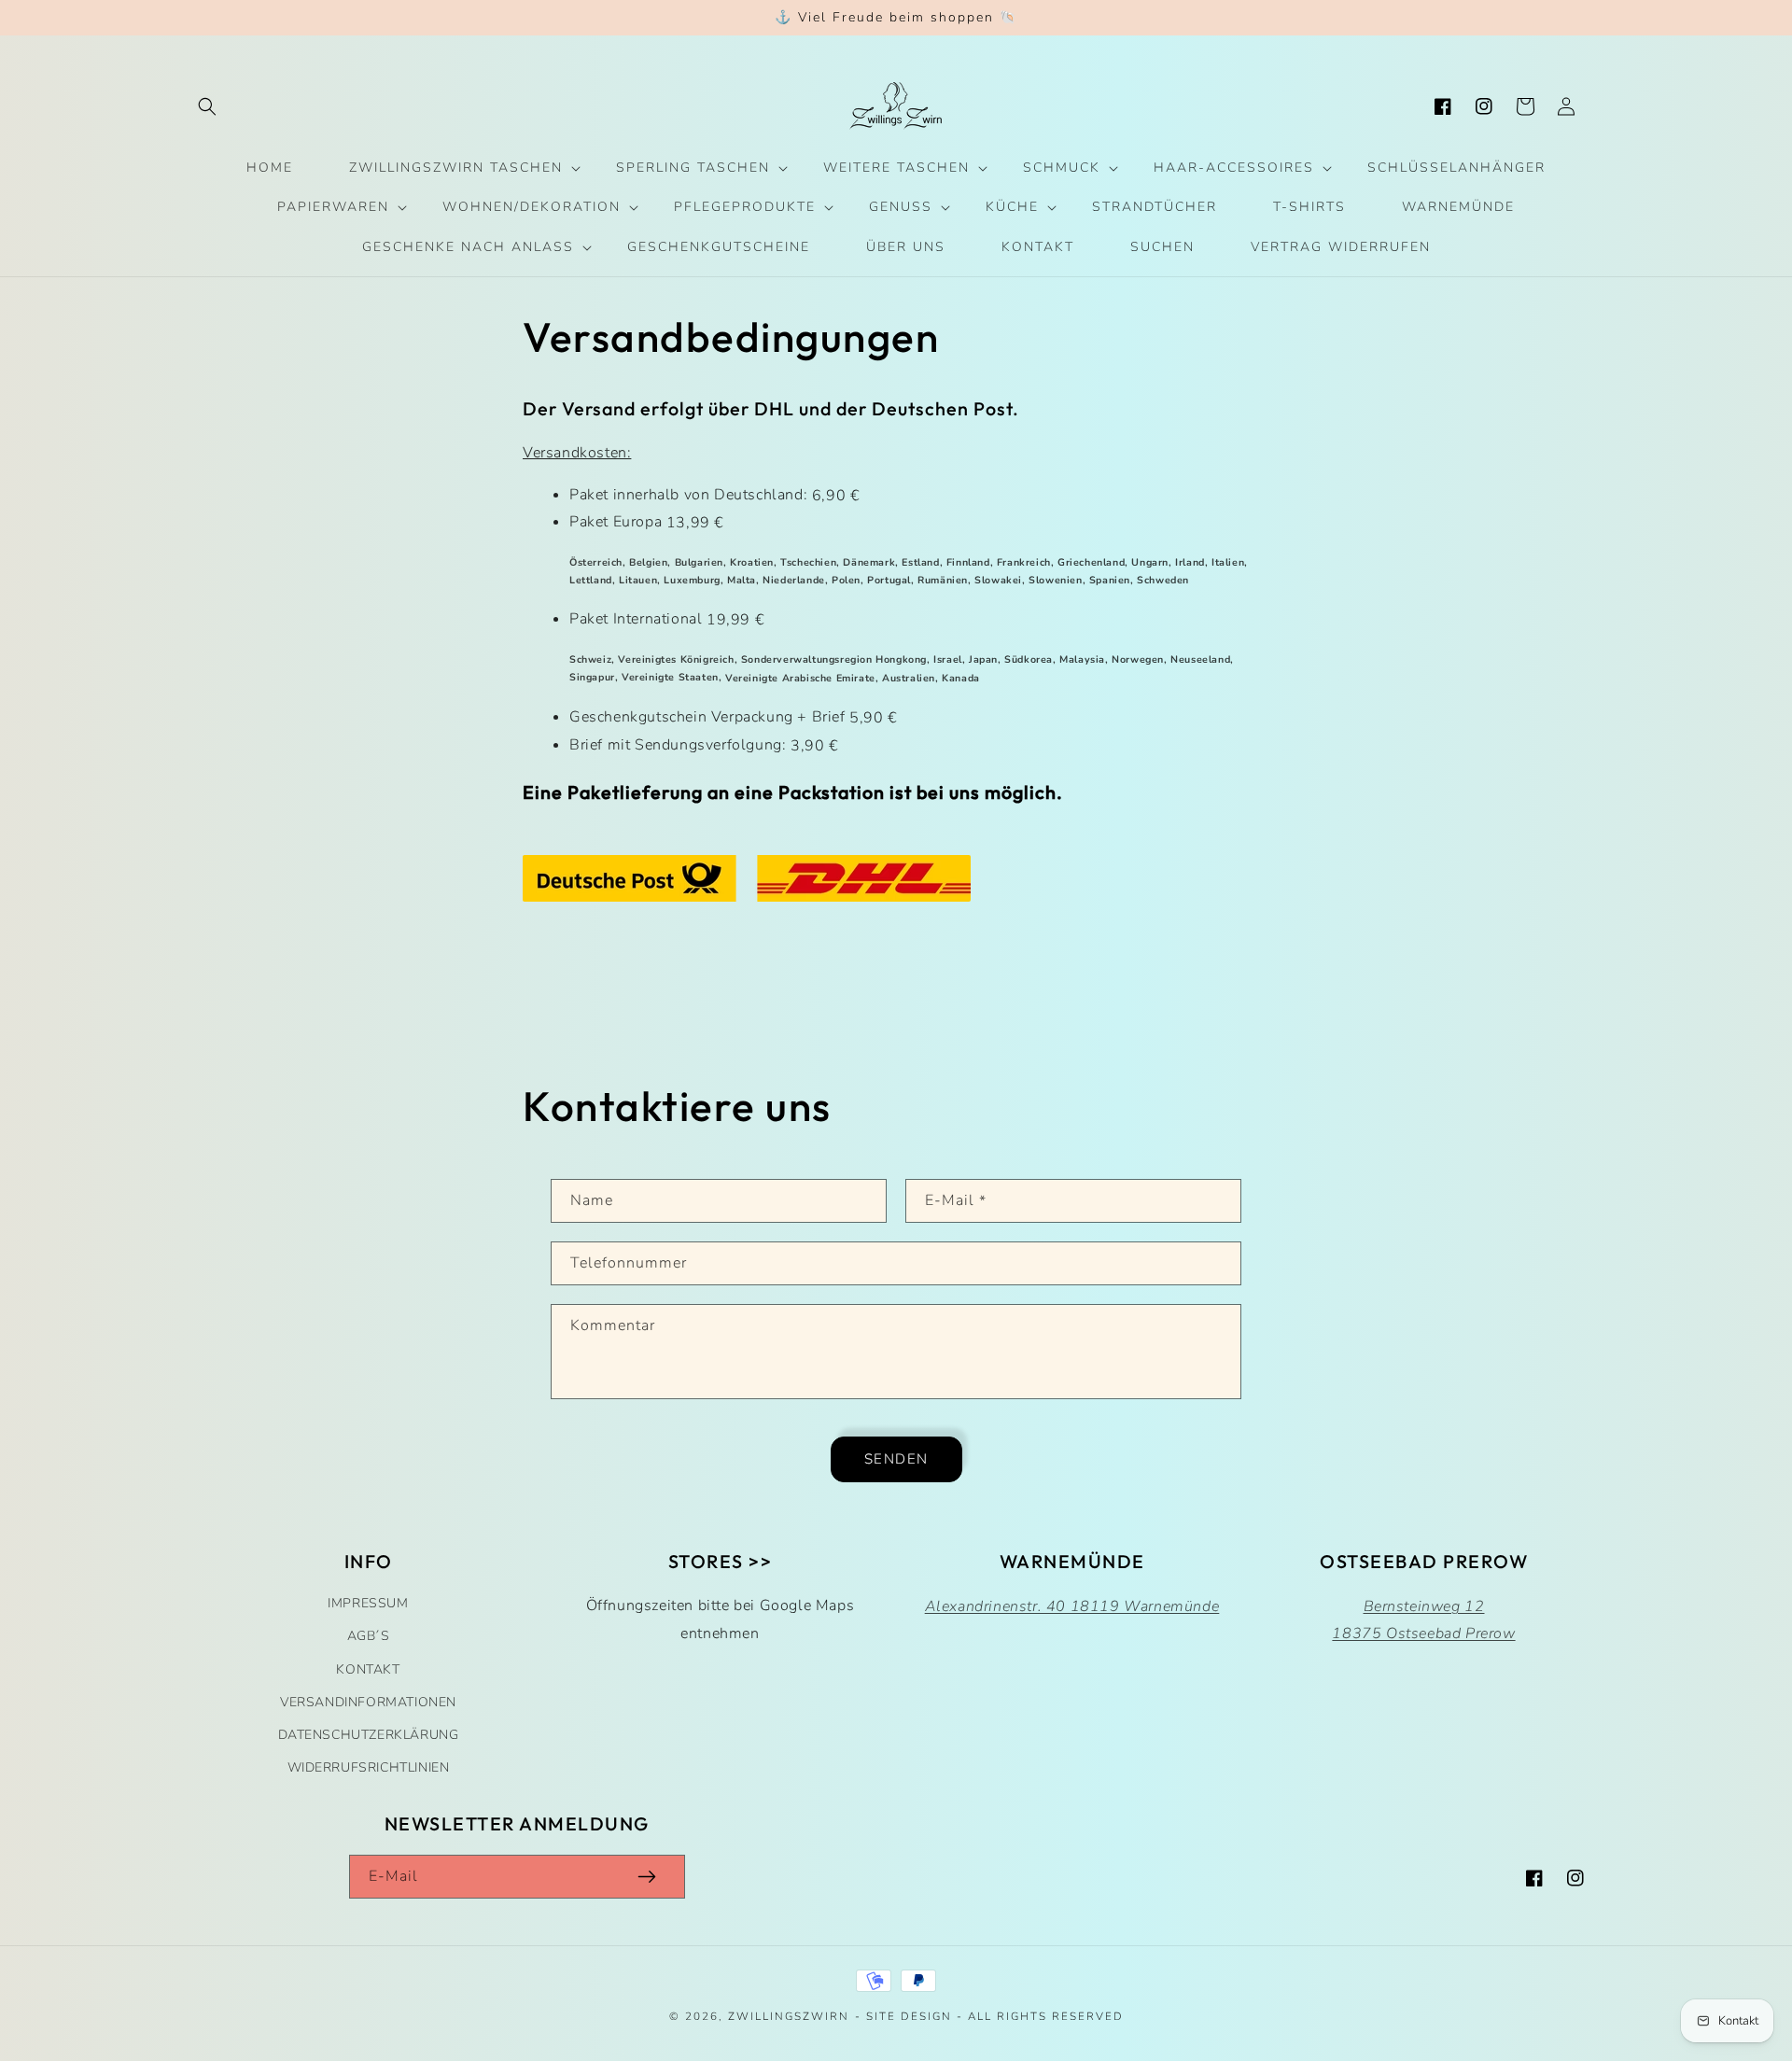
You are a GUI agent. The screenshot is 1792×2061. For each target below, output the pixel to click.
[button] (207, 106)
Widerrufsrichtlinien (369, 1767)
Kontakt (368, 1669)
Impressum (368, 1603)
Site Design (909, 2016)
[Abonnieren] (647, 1877)
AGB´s (369, 1636)
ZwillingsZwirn (789, 2016)
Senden (896, 1459)
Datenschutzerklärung (369, 1735)
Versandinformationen (368, 1702)
